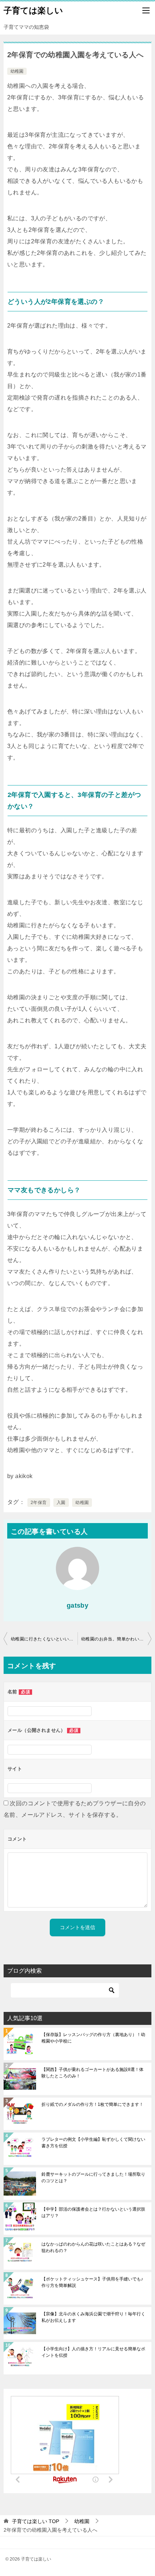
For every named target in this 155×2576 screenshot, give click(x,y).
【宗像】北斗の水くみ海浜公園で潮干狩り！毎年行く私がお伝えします (93, 2317)
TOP (36, 2521)
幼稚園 (17, 71)
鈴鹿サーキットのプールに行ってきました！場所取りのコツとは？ (93, 2178)
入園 (61, 1503)
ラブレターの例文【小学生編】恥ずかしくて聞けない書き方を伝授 (93, 2143)
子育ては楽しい (33, 10)
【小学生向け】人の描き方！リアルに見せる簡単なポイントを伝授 (93, 2352)
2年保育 (39, 1503)
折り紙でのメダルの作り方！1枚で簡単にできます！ (92, 2104)
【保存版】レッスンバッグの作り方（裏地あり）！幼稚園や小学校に (93, 2038)
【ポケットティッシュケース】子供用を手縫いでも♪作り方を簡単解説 (92, 2282)
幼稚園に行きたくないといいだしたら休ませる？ (44, 1639)
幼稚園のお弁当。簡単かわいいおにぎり (116, 1639)
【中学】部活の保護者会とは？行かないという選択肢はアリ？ (93, 2212)
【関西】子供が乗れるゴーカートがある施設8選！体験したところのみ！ (92, 2073)
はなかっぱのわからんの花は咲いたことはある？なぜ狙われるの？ (93, 2247)
